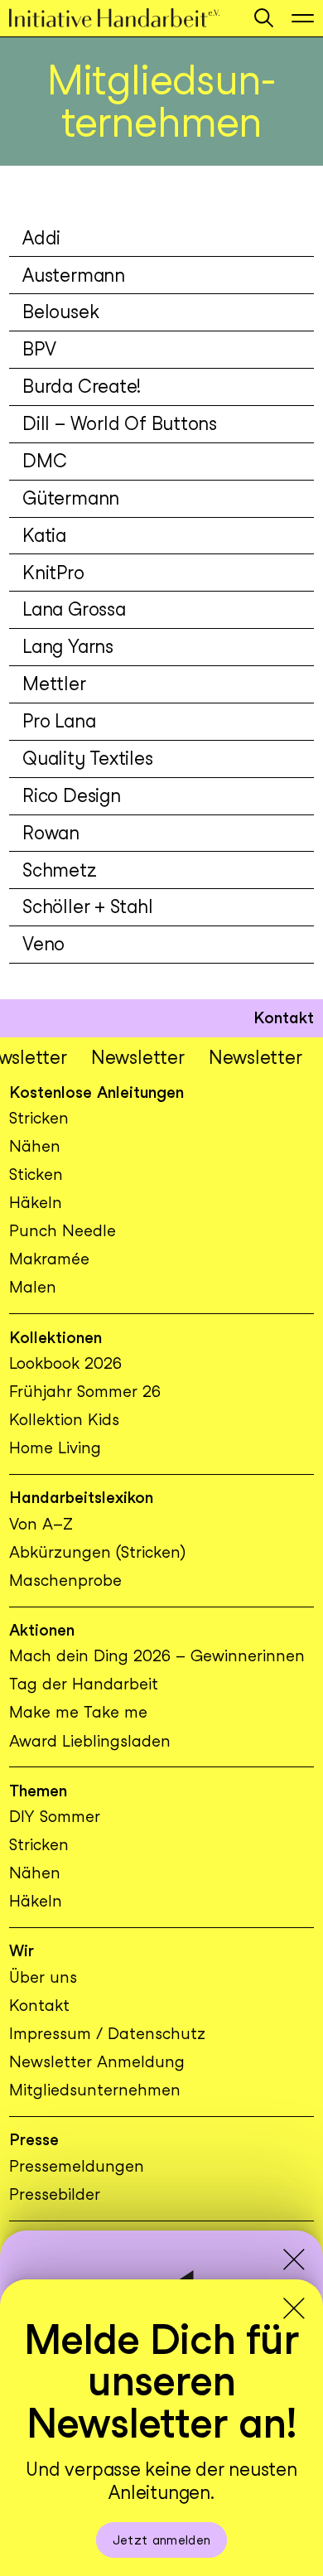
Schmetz (59, 870)
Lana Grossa (74, 609)
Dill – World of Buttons (120, 423)
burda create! (82, 386)
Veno (43, 944)
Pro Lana (59, 721)
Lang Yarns (68, 646)
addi (41, 238)
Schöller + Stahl (87, 906)
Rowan (51, 833)
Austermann (74, 275)
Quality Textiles (87, 758)
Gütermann (71, 498)
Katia (44, 535)
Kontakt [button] (284, 1018)
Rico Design (72, 795)
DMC (44, 461)
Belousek (60, 312)
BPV (39, 349)
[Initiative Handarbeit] (123, 18)
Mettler (54, 684)
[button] (264, 18)
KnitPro (53, 573)
